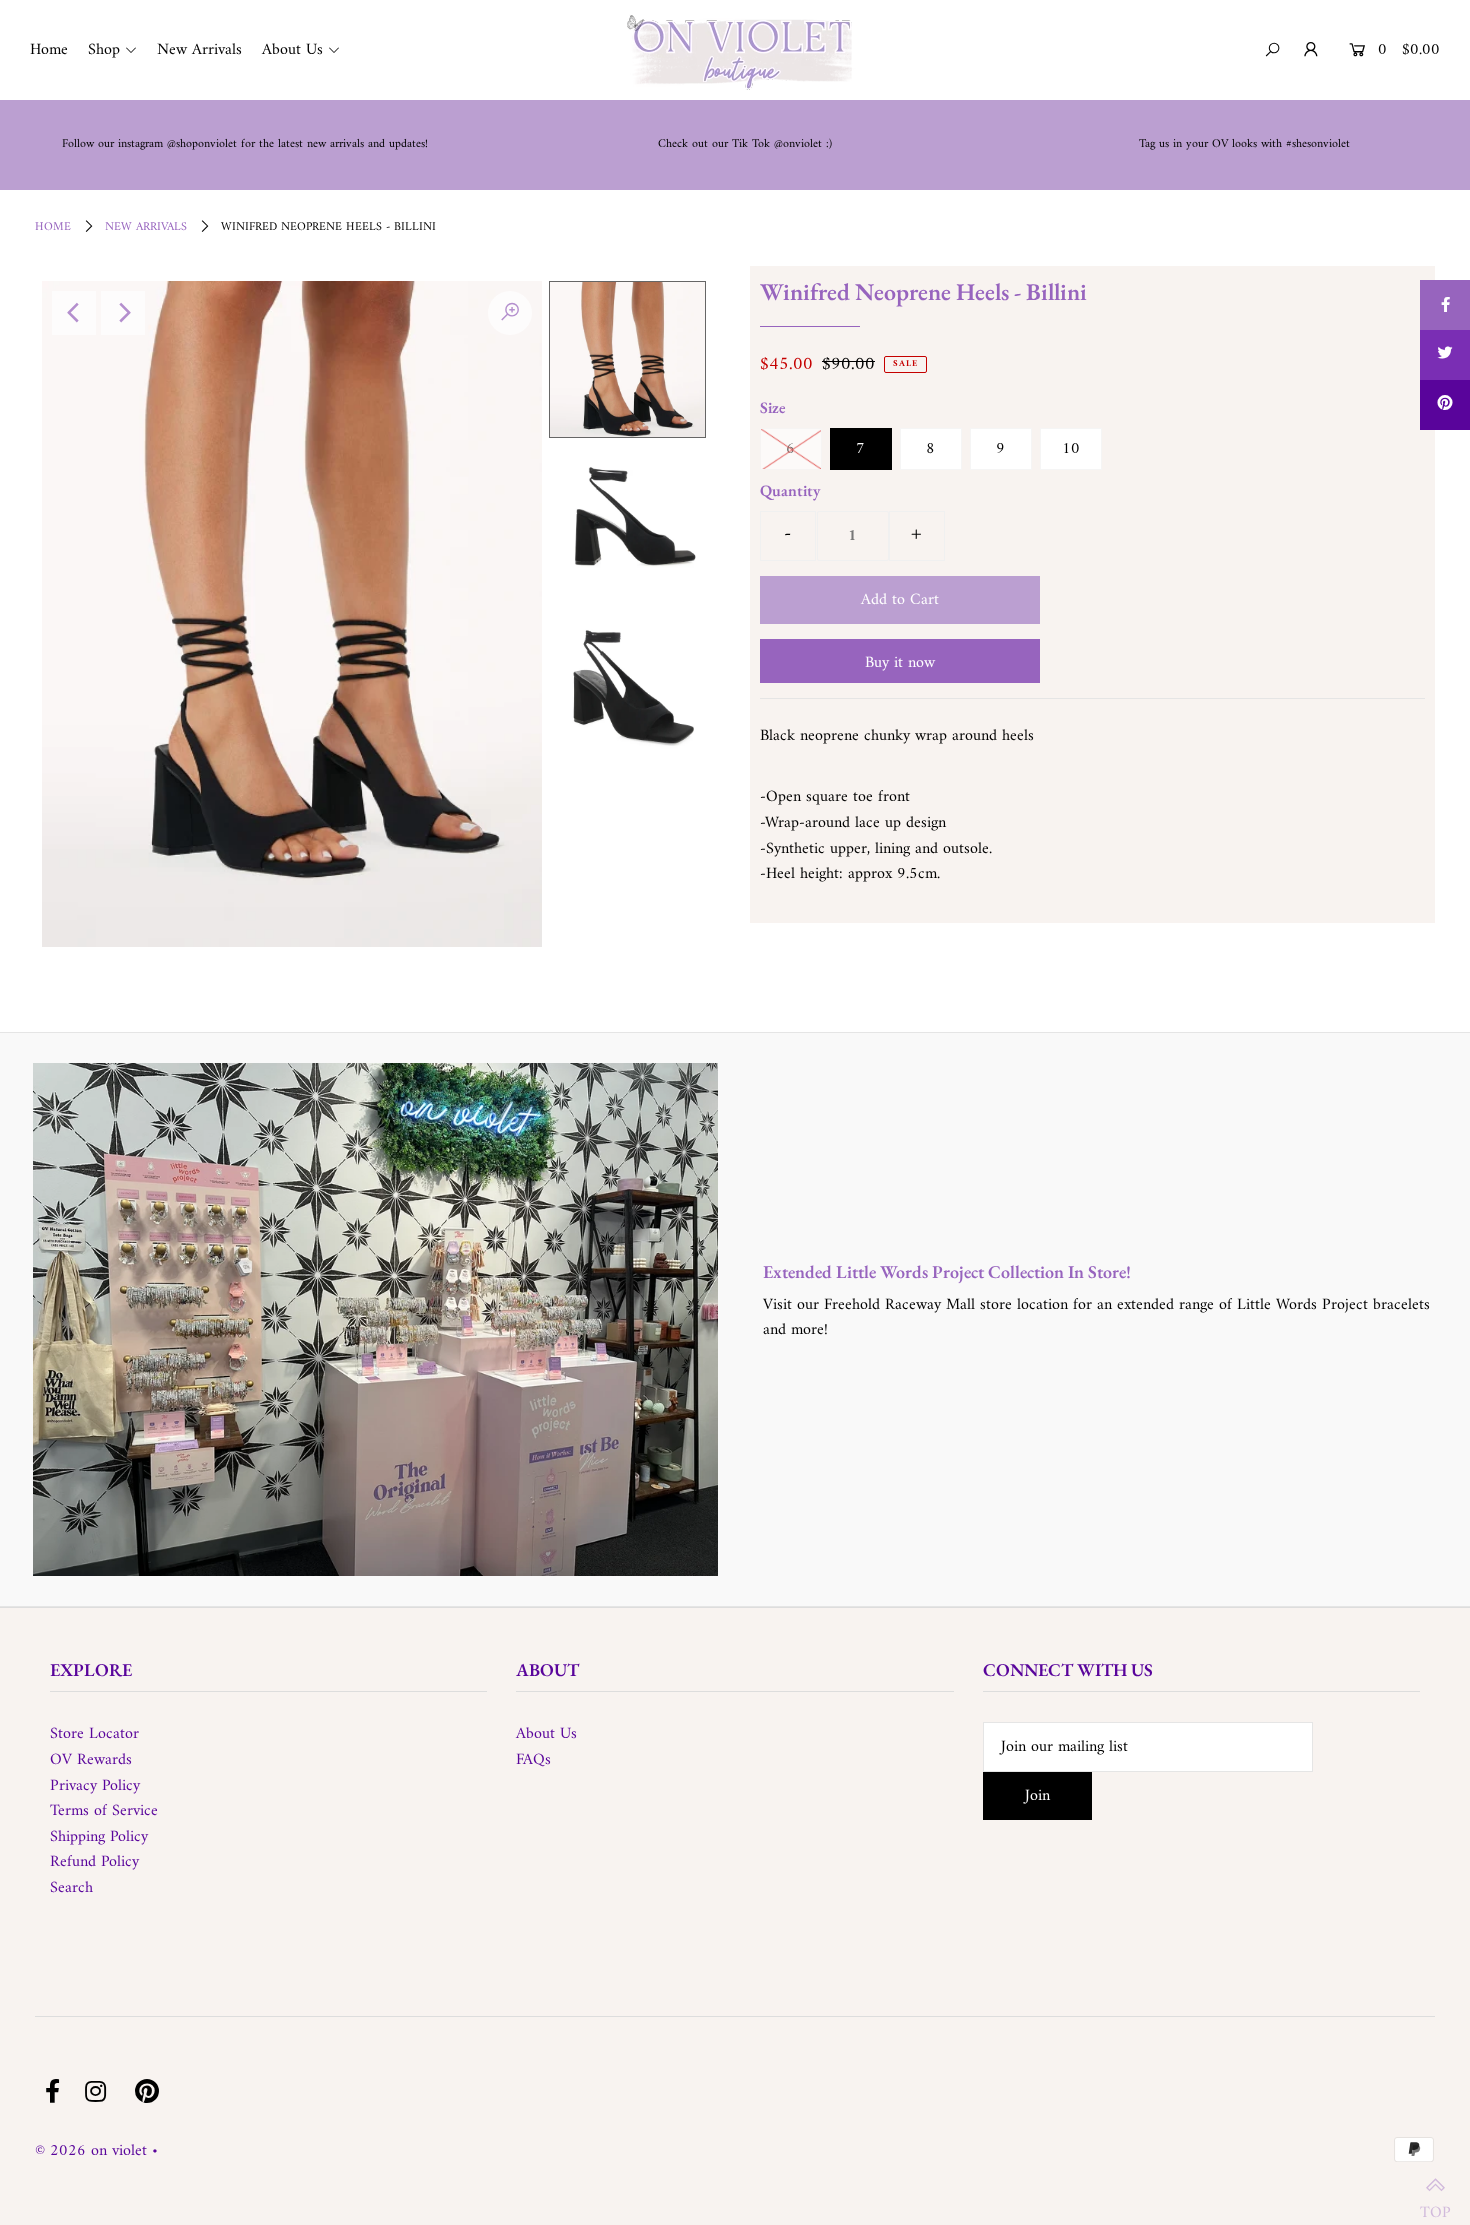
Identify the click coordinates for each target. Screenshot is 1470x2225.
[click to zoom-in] (510, 313)
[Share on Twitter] (1445, 355)
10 (1071, 449)
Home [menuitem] (49, 50)
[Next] (123, 313)
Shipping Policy (99, 1837)
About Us (546, 1734)
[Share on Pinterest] (1445, 405)
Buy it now (900, 663)
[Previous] (74, 313)
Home (53, 227)
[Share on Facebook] (1445, 305)
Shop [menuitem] (104, 50)
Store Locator (94, 1734)
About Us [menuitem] (292, 50)
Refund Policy (94, 1862)
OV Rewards (91, 1760)
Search (71, 1888)
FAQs (533, 1760)
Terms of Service (104, 1811)
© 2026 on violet (91, 2151)
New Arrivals (146, 227)
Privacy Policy (95, 1786)
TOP (1435, 2202)
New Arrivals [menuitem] (199, 50)
